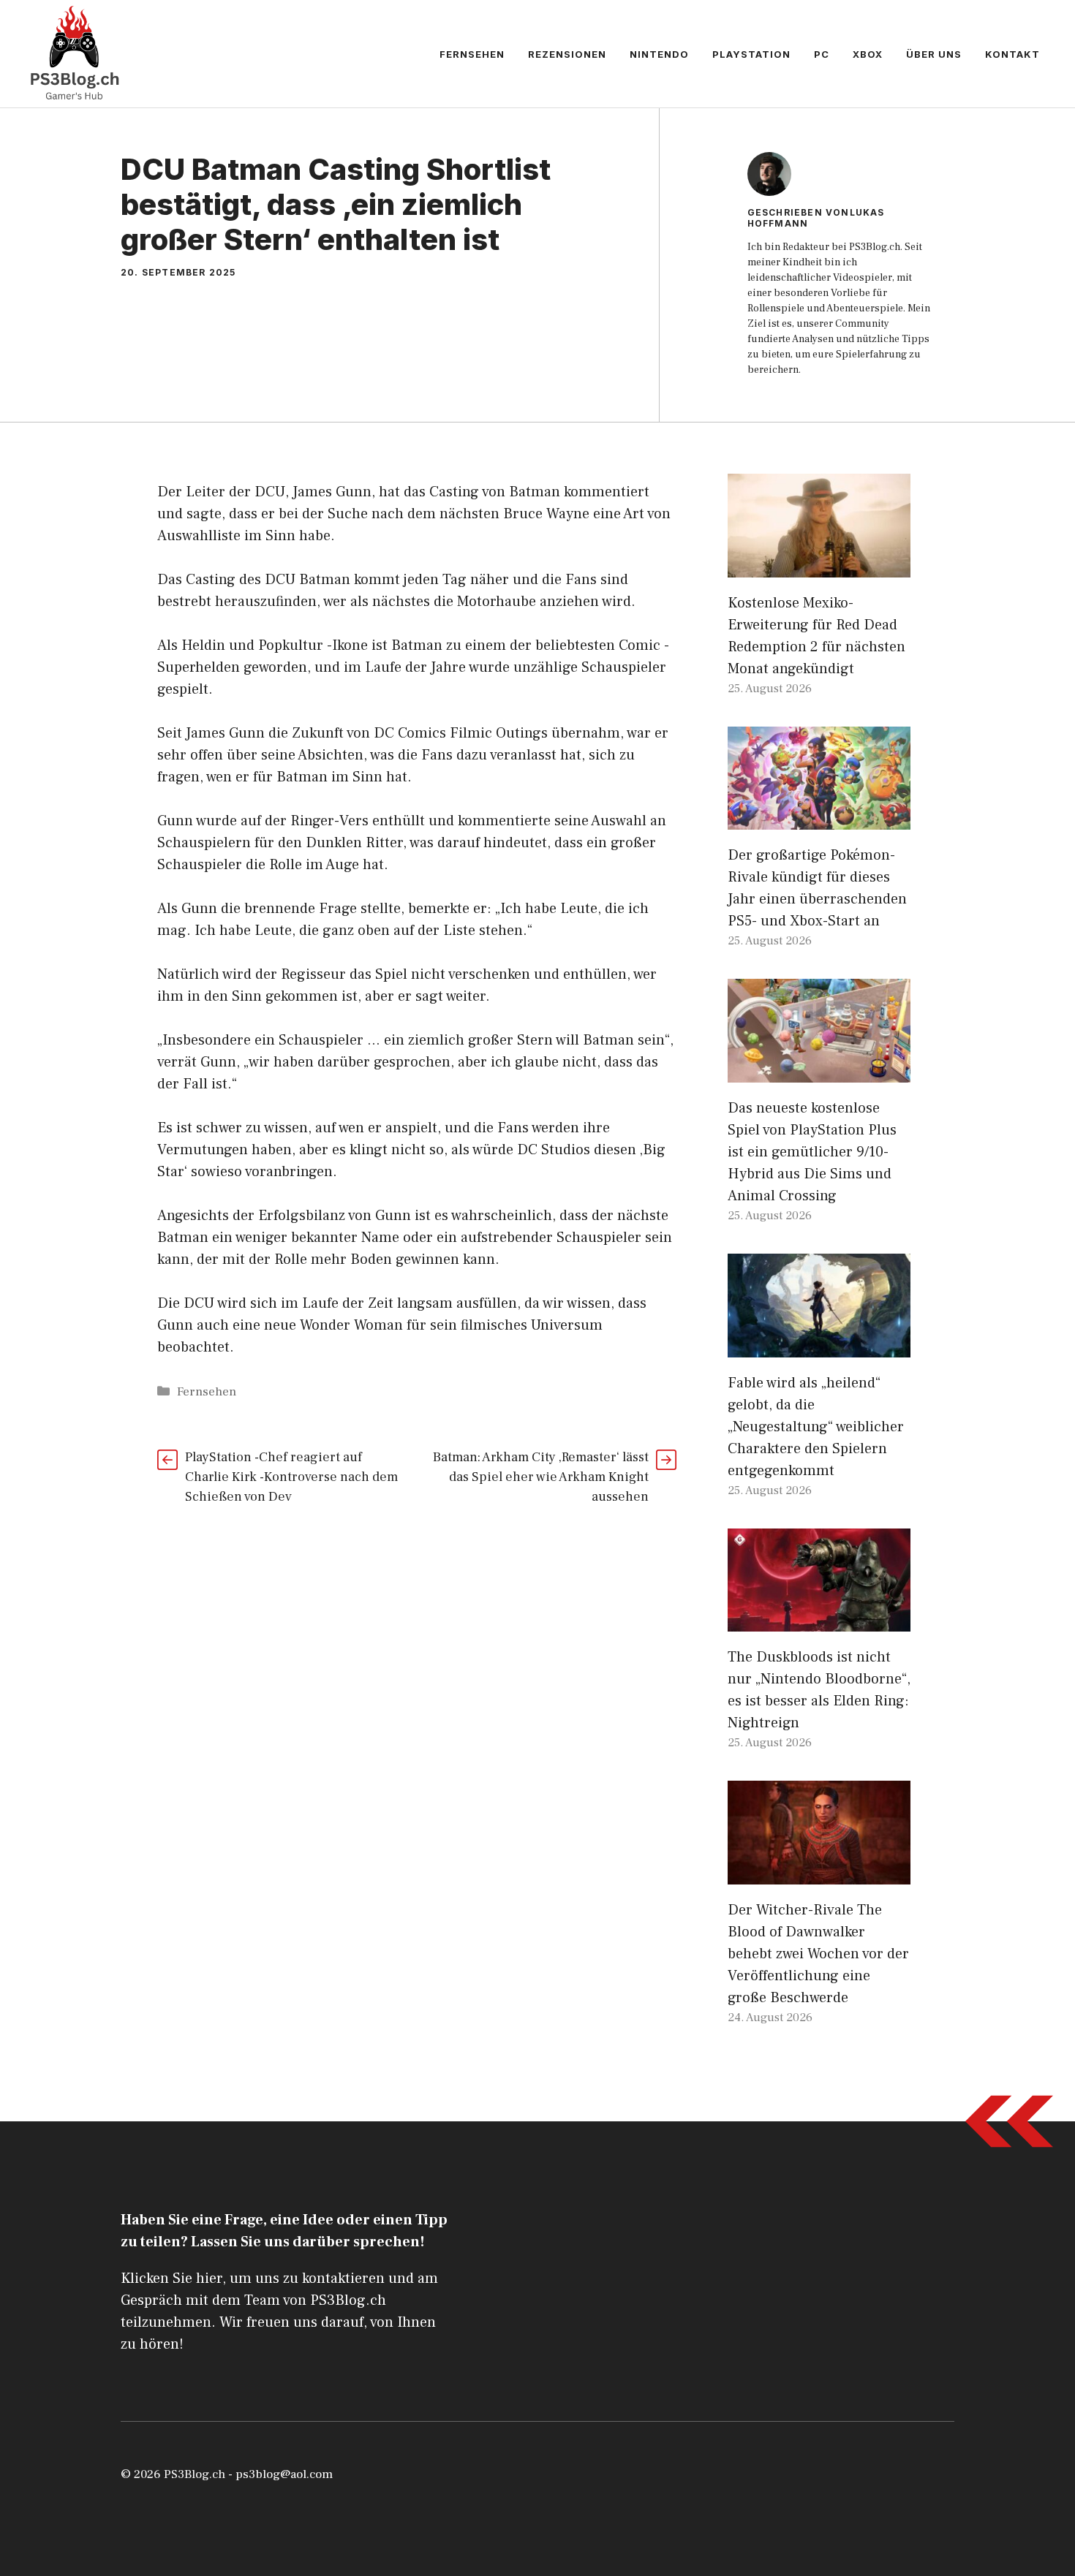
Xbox (868, 54)
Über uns (934, 54)
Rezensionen (567, 54)
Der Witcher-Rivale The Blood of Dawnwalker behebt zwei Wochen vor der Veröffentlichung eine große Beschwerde (818, 1954)
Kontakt (1012, 54)
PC (822, 54)
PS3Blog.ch (195, 2474)
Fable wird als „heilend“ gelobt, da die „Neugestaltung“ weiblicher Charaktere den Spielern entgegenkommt (816, 1427)
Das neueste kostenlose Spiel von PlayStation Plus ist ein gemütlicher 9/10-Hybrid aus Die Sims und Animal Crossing (812, 1152)
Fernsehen (472, 54)
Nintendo (659, 54)
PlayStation (751, 54)
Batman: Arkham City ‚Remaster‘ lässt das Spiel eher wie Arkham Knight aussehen (541, 1477)
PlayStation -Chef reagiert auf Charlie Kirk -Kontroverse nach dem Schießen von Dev (291, 1477)
